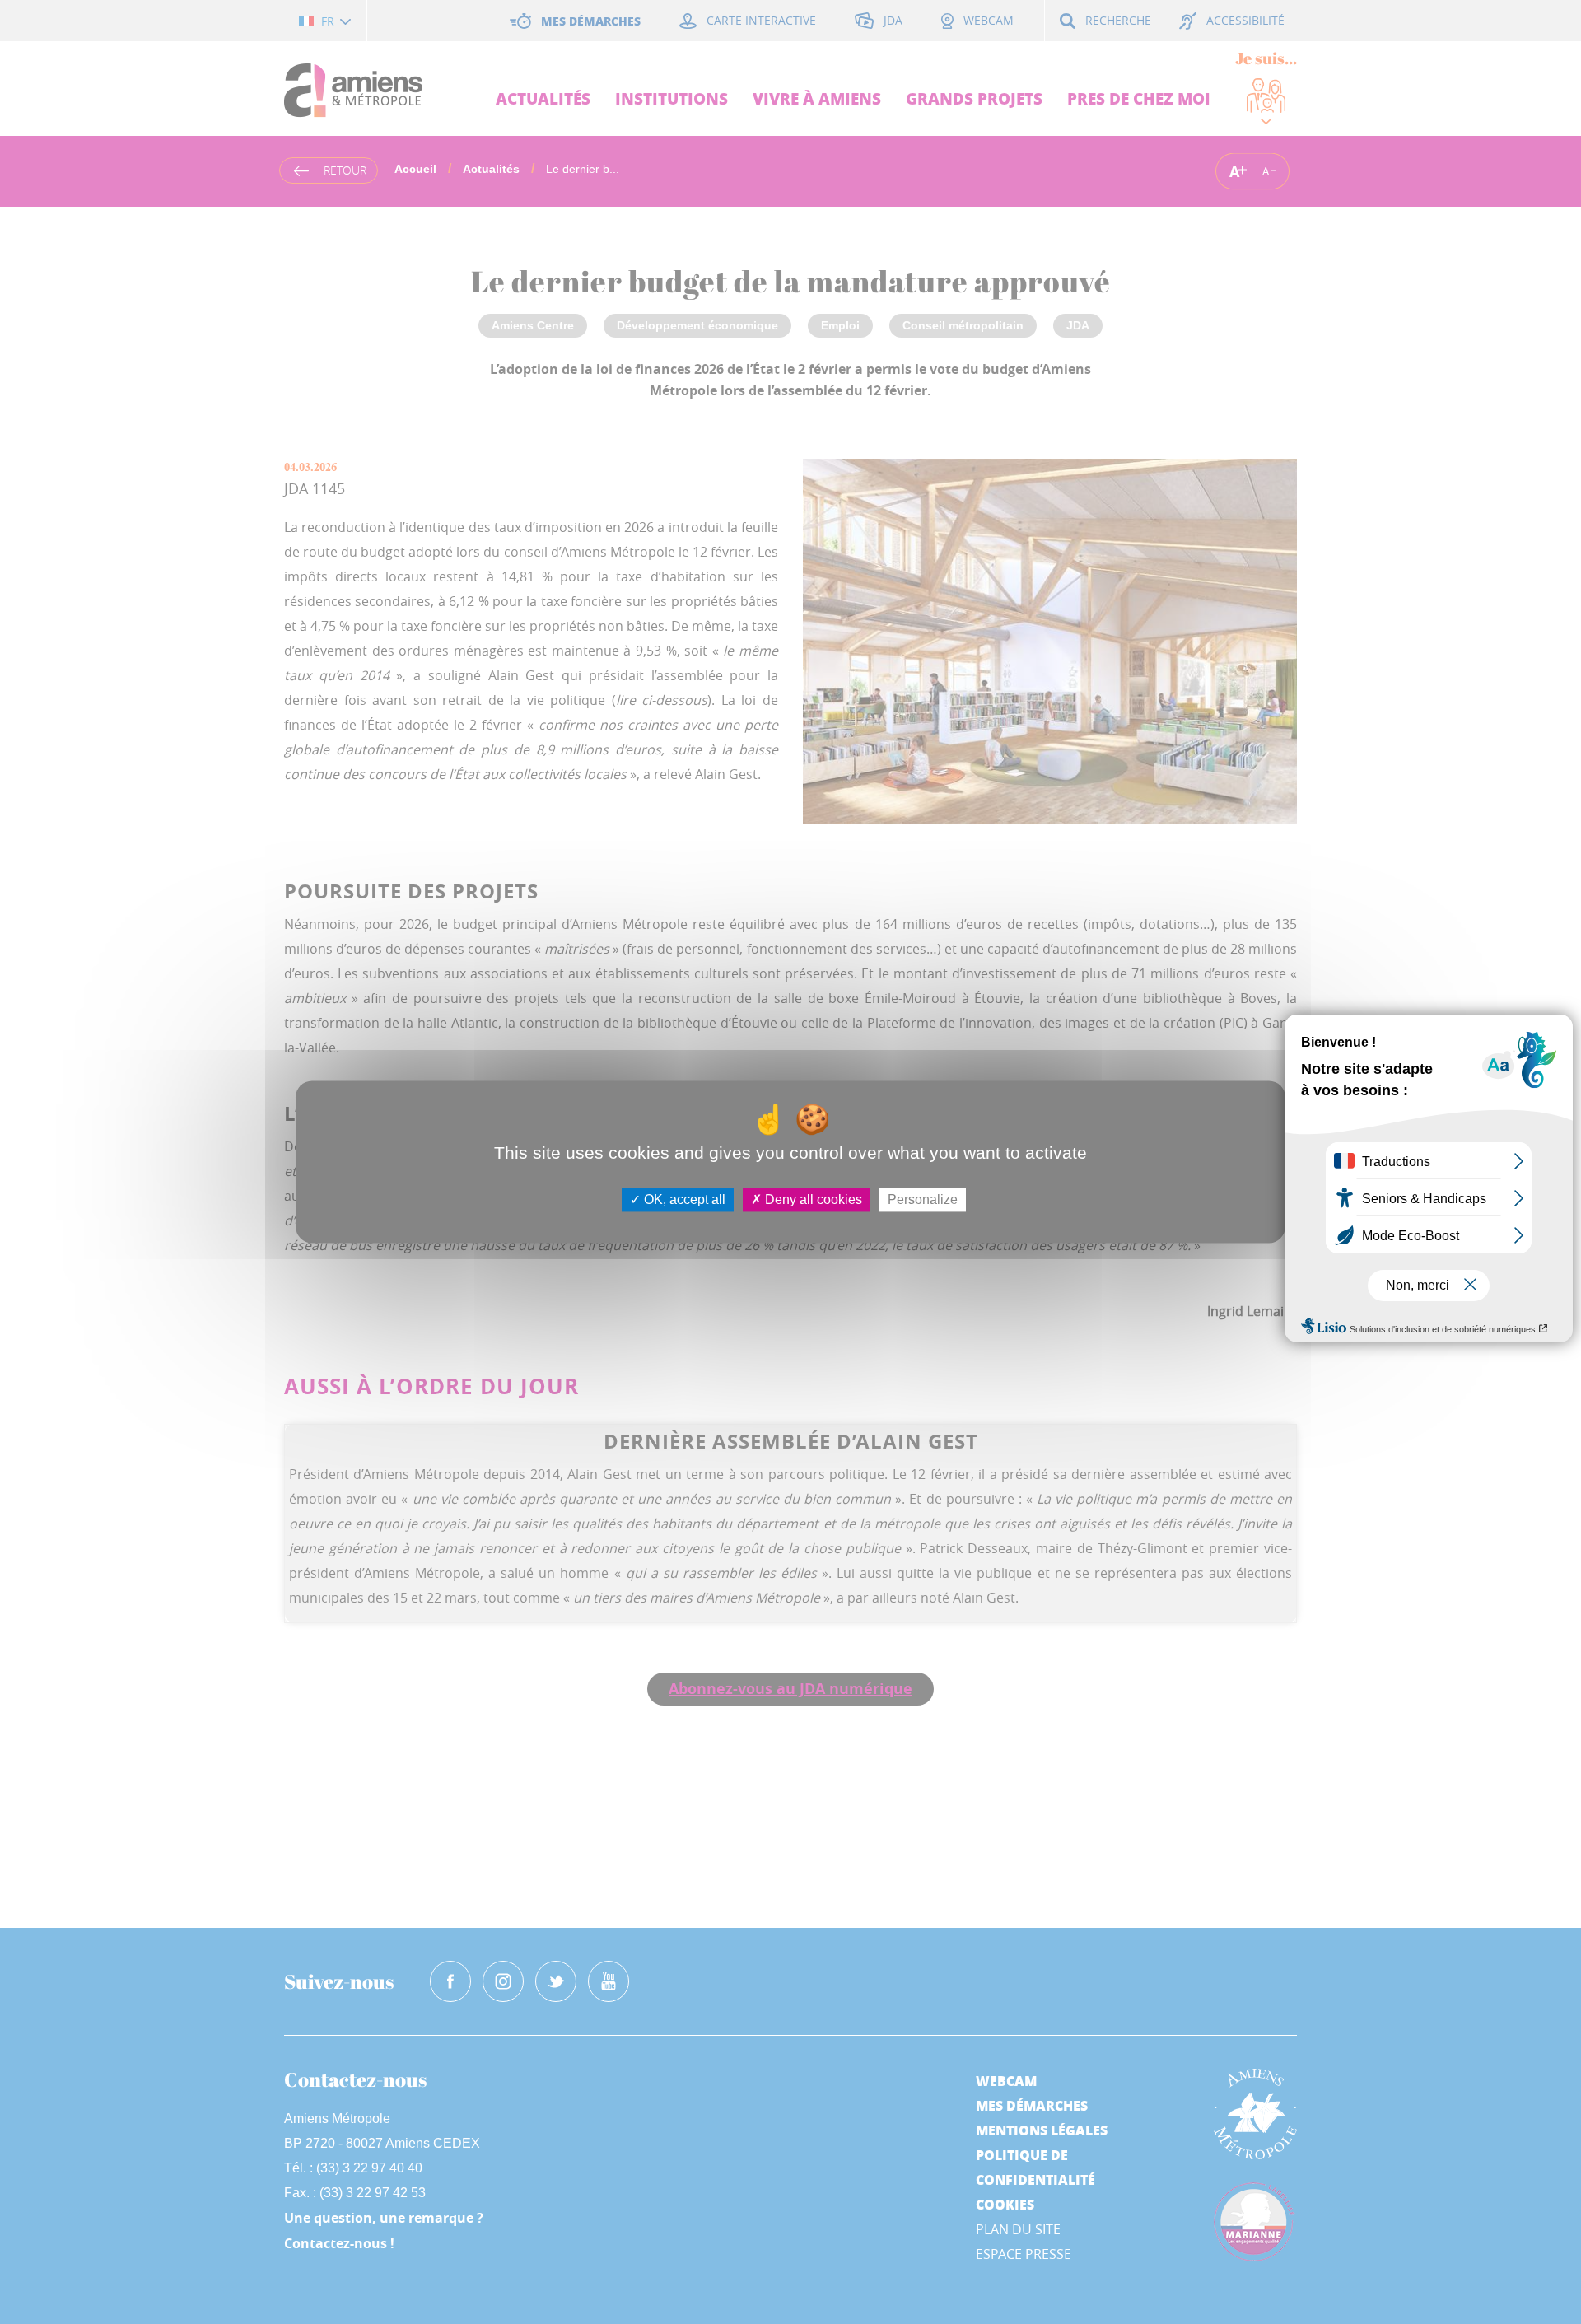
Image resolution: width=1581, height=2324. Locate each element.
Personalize (923, 1199)
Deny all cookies (812, 1199)
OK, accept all (683, 1199)
